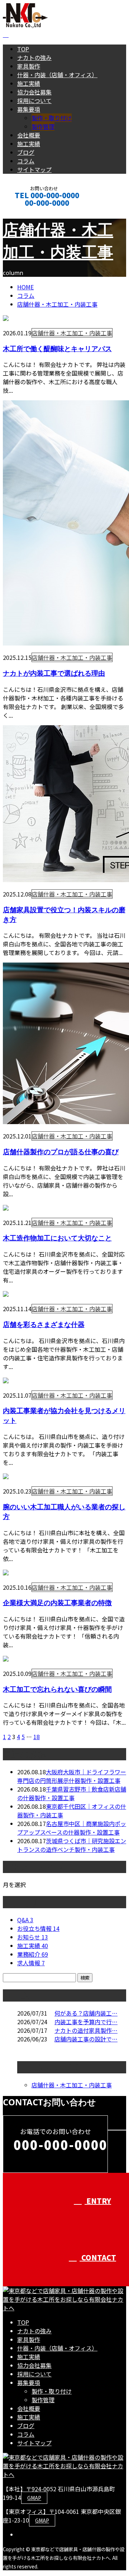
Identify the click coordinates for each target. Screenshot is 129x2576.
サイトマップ (34, 169)
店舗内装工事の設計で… (86, 2039)
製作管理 (43, 126)
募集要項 (29, 109)
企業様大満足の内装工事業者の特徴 (57, 1603)
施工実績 (29, 83)
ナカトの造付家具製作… (86, 2030)
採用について (34, 101)
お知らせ (33, 1937)
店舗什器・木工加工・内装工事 (57, 304)
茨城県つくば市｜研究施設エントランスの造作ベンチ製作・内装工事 (72, 1845)
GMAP (34, 2498)
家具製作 (29, 66)
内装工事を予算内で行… (86, 2022)
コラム (26, 161)
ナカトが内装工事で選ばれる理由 (54, 673)
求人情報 (31, 1963)
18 (37, 1737)
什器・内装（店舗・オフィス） (57, 75)
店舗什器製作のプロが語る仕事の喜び (61, 1152)
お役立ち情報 (38, 1928)
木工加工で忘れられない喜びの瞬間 (57, 1689)
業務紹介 (33, 1954)
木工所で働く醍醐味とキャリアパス (57, 348)
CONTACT (28, 212)
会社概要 (29, 135)
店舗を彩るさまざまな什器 (44, 1324)
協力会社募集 (34, 92)
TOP (23, 49)
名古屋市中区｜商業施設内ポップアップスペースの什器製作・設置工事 (72, 1828)
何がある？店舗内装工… (86, 2013)
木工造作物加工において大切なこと (57, 1238)
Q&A (25, 1920)
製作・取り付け (52, 118)
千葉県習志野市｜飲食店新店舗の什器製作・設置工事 (72, 1793)
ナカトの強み (34, 57)
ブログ (26, 152)
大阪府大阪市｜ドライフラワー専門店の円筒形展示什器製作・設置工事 (72, 1776)
